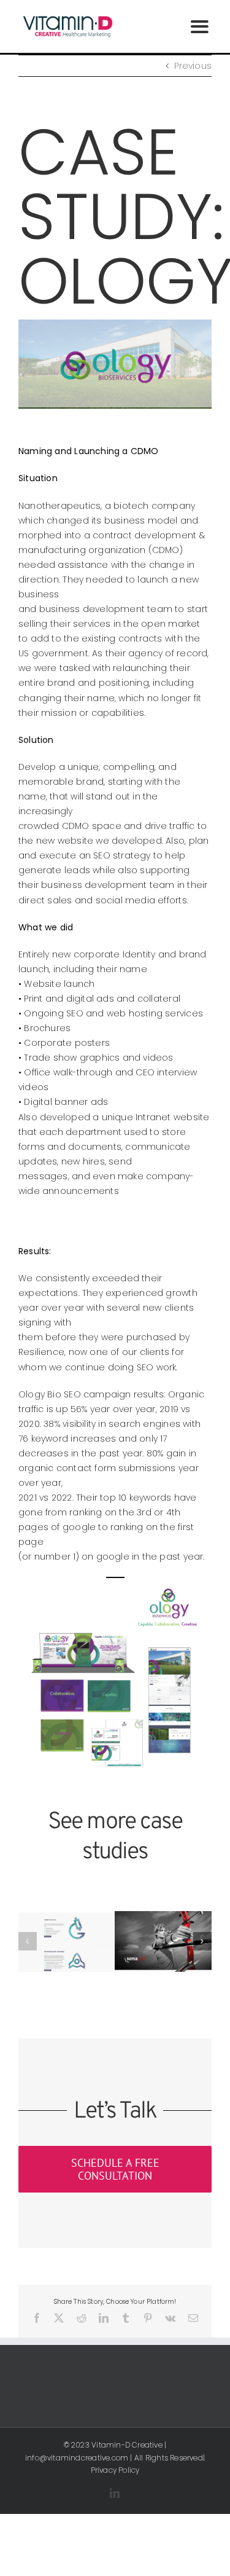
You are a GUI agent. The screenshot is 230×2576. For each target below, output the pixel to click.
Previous (193, 66)
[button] (28, 1941)
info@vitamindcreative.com (77, 2458)
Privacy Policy (115, 2470)
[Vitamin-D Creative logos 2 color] (67, 17)
